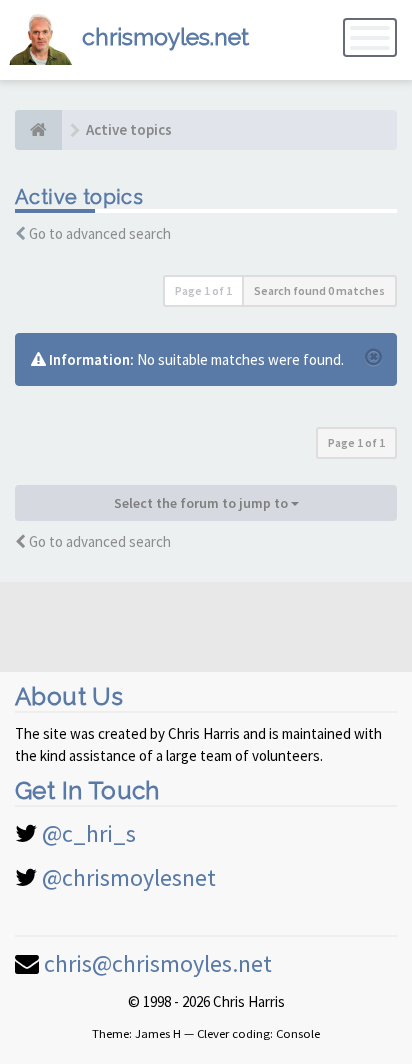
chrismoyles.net (165, 36)
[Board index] (38, 130)
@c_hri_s (89, 833)
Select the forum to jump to (202, 503)
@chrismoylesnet (129, 877)
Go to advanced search (100, 233)
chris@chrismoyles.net (158, 963)
